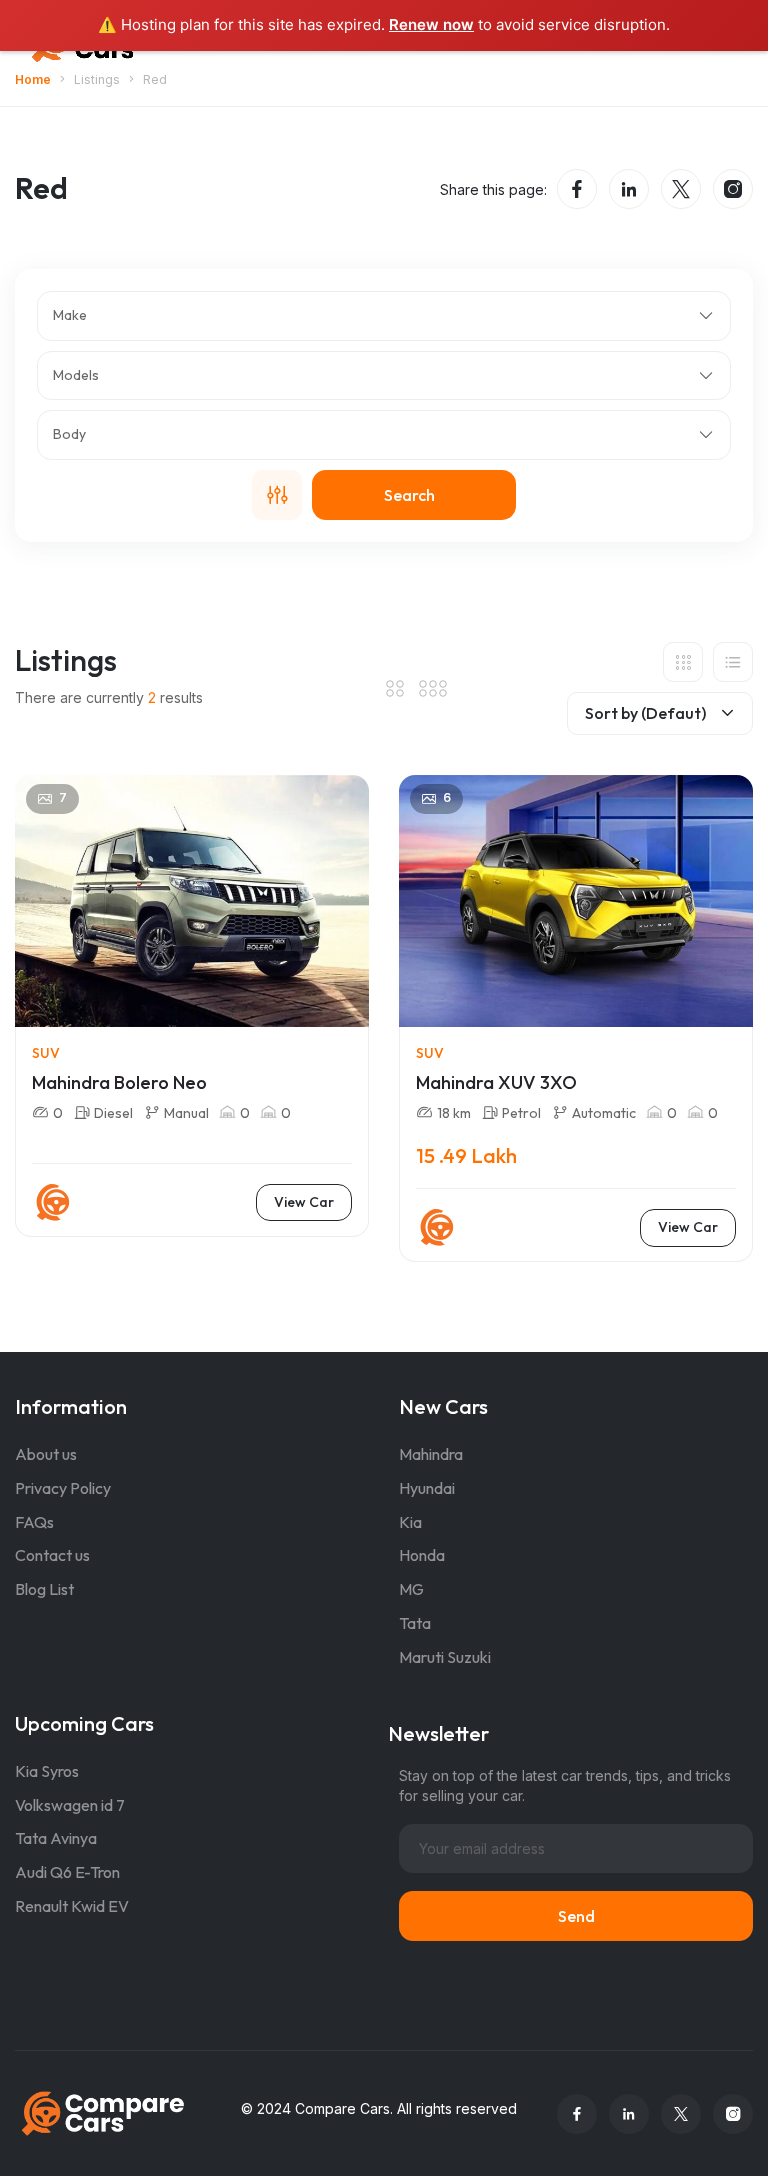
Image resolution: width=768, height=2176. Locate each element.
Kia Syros (47, 1771)
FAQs (34, 1522)
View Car (304, 1202)
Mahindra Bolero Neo (119, 1082)
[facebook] (577, 189)
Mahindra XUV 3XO (496, 1082)
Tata (415, 1623)
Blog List (44, 1589)
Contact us (52, 1555)
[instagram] (733, 189)
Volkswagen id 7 (70, 1805)
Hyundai (427, 1488)
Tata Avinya (56, 1838)
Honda (422, 1555)
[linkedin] (629, 189)
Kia (410, 1522)
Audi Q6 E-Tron (67, 1872)
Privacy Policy (63, 1488)
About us (46, 1454)
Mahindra (431, 1454)
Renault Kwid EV (72, 1906)
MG (411, 1589)
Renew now (431, 24)
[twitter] (681, 189)
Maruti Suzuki (445, 1657)
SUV (46, 1053)
